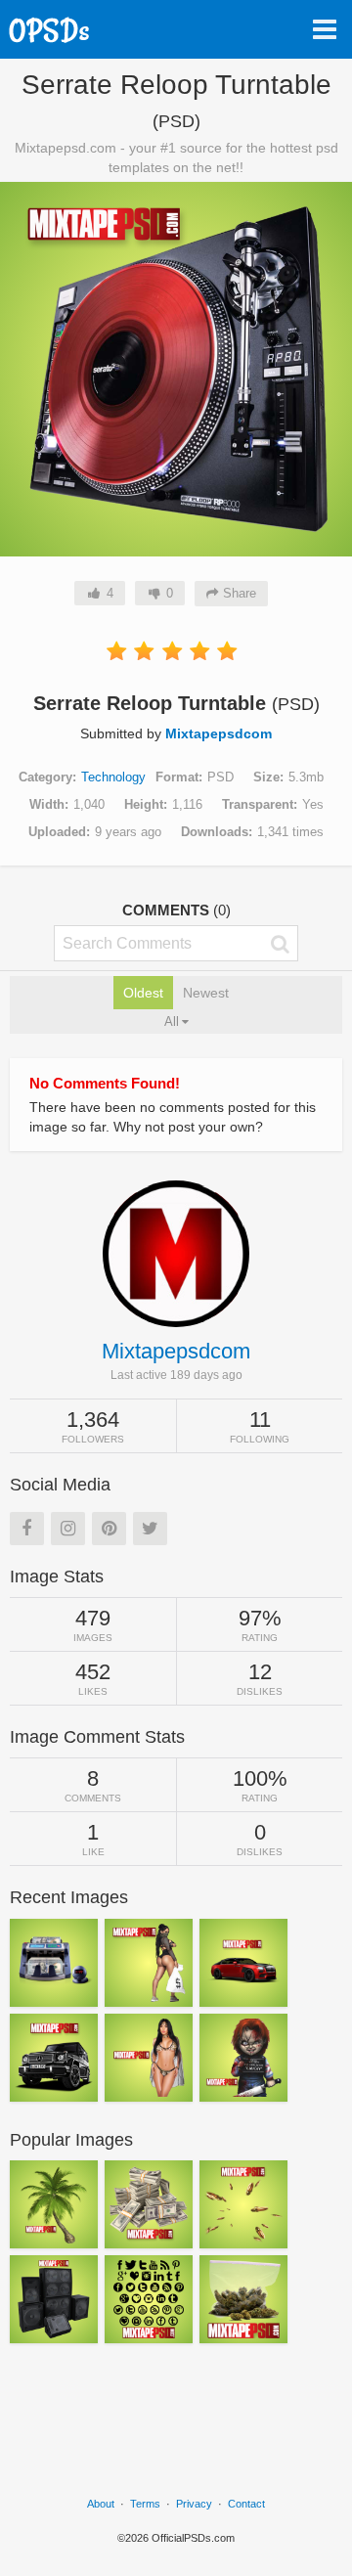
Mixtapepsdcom (219, 733)
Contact (246, 2504)
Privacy (194, 2504)
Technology (113, 777)
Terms (145, 2504)
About (101, 2504)
